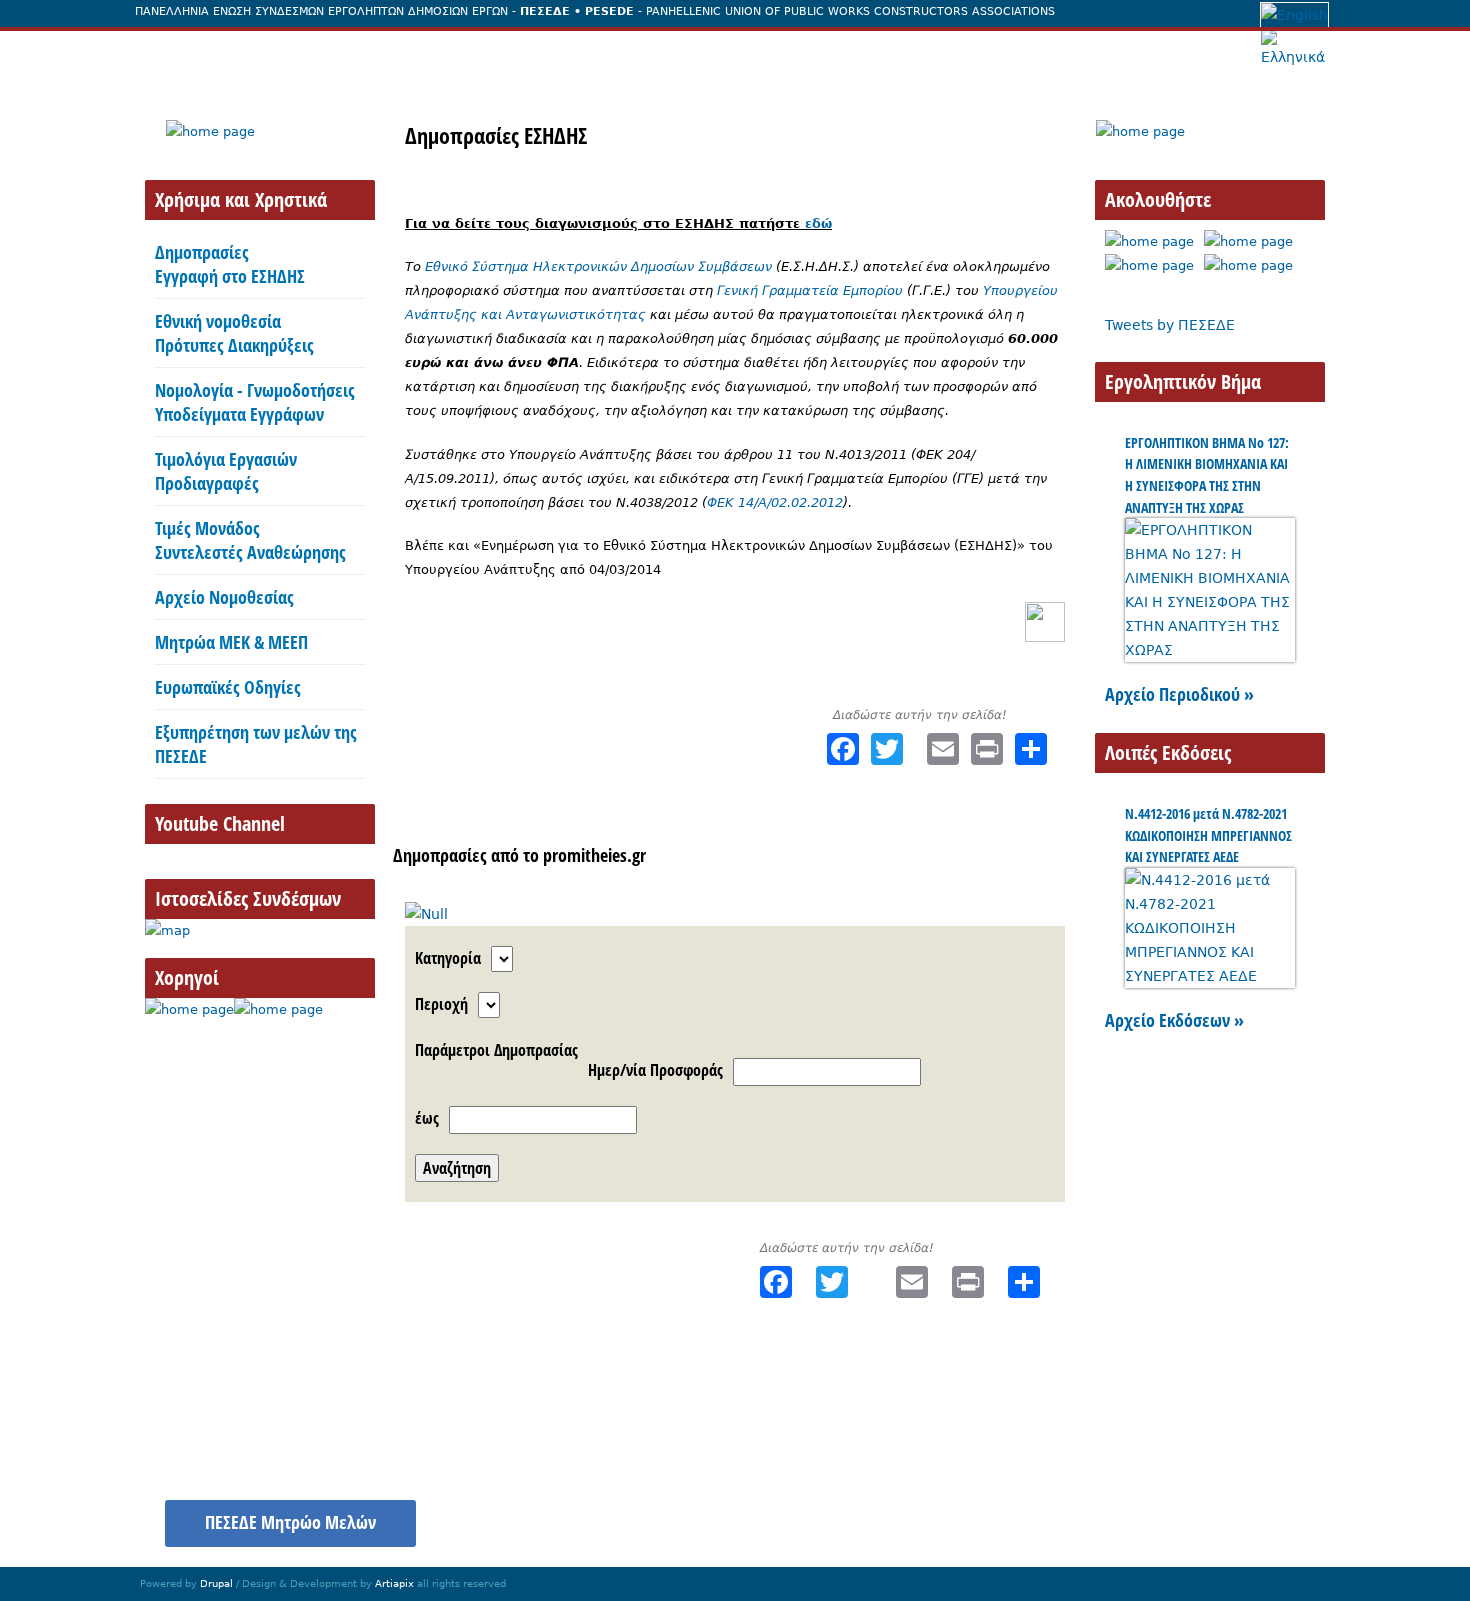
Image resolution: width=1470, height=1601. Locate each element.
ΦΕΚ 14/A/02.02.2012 (775, 502)
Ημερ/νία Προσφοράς (655, 1070)
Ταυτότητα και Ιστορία (323, 53)
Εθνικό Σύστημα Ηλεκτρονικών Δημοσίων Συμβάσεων (598, 266)
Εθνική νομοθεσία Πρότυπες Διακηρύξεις (234, 333)
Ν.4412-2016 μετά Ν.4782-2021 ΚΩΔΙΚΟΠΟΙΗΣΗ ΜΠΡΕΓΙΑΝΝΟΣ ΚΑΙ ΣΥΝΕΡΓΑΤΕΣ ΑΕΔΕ (1208, 835)
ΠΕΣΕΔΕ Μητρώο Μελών (290, 1522)
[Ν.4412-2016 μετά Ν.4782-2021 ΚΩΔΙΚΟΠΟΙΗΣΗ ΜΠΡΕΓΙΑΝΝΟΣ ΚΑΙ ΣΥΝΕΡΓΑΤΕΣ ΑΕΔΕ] (1210, 976)
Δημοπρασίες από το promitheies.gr (519, 855)
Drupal (216, 1583)
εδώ (818, 223)
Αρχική (180, 53)
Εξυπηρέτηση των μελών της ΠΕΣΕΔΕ (256, 744)
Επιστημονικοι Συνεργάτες (638, 53)
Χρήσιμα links (1262, 1512)
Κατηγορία (448, 958)
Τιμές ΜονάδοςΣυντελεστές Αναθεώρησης (250, 540)
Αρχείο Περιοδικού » (1179, 694)
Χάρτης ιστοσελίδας (1115, 1512)
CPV (862, 855)
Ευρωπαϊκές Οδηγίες (228, 687)
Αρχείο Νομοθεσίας (224, 597)
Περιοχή (441, 1004)
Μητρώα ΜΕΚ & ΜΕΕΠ (231, 642)
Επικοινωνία (1021, 53)
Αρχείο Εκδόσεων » (1174, 1020)
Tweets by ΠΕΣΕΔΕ (1170, 325)
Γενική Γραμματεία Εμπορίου (810, 290)
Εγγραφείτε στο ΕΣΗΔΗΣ (747, 855)
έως (427, 1118)
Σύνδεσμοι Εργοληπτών (854, 53)
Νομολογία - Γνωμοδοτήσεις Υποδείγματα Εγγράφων (255, 402)
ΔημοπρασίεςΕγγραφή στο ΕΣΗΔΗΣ (230, 264)
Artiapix (394, 1583)
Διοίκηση (473, 53)
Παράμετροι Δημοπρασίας (496, 1050)
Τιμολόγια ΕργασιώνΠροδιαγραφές (226, 471)
